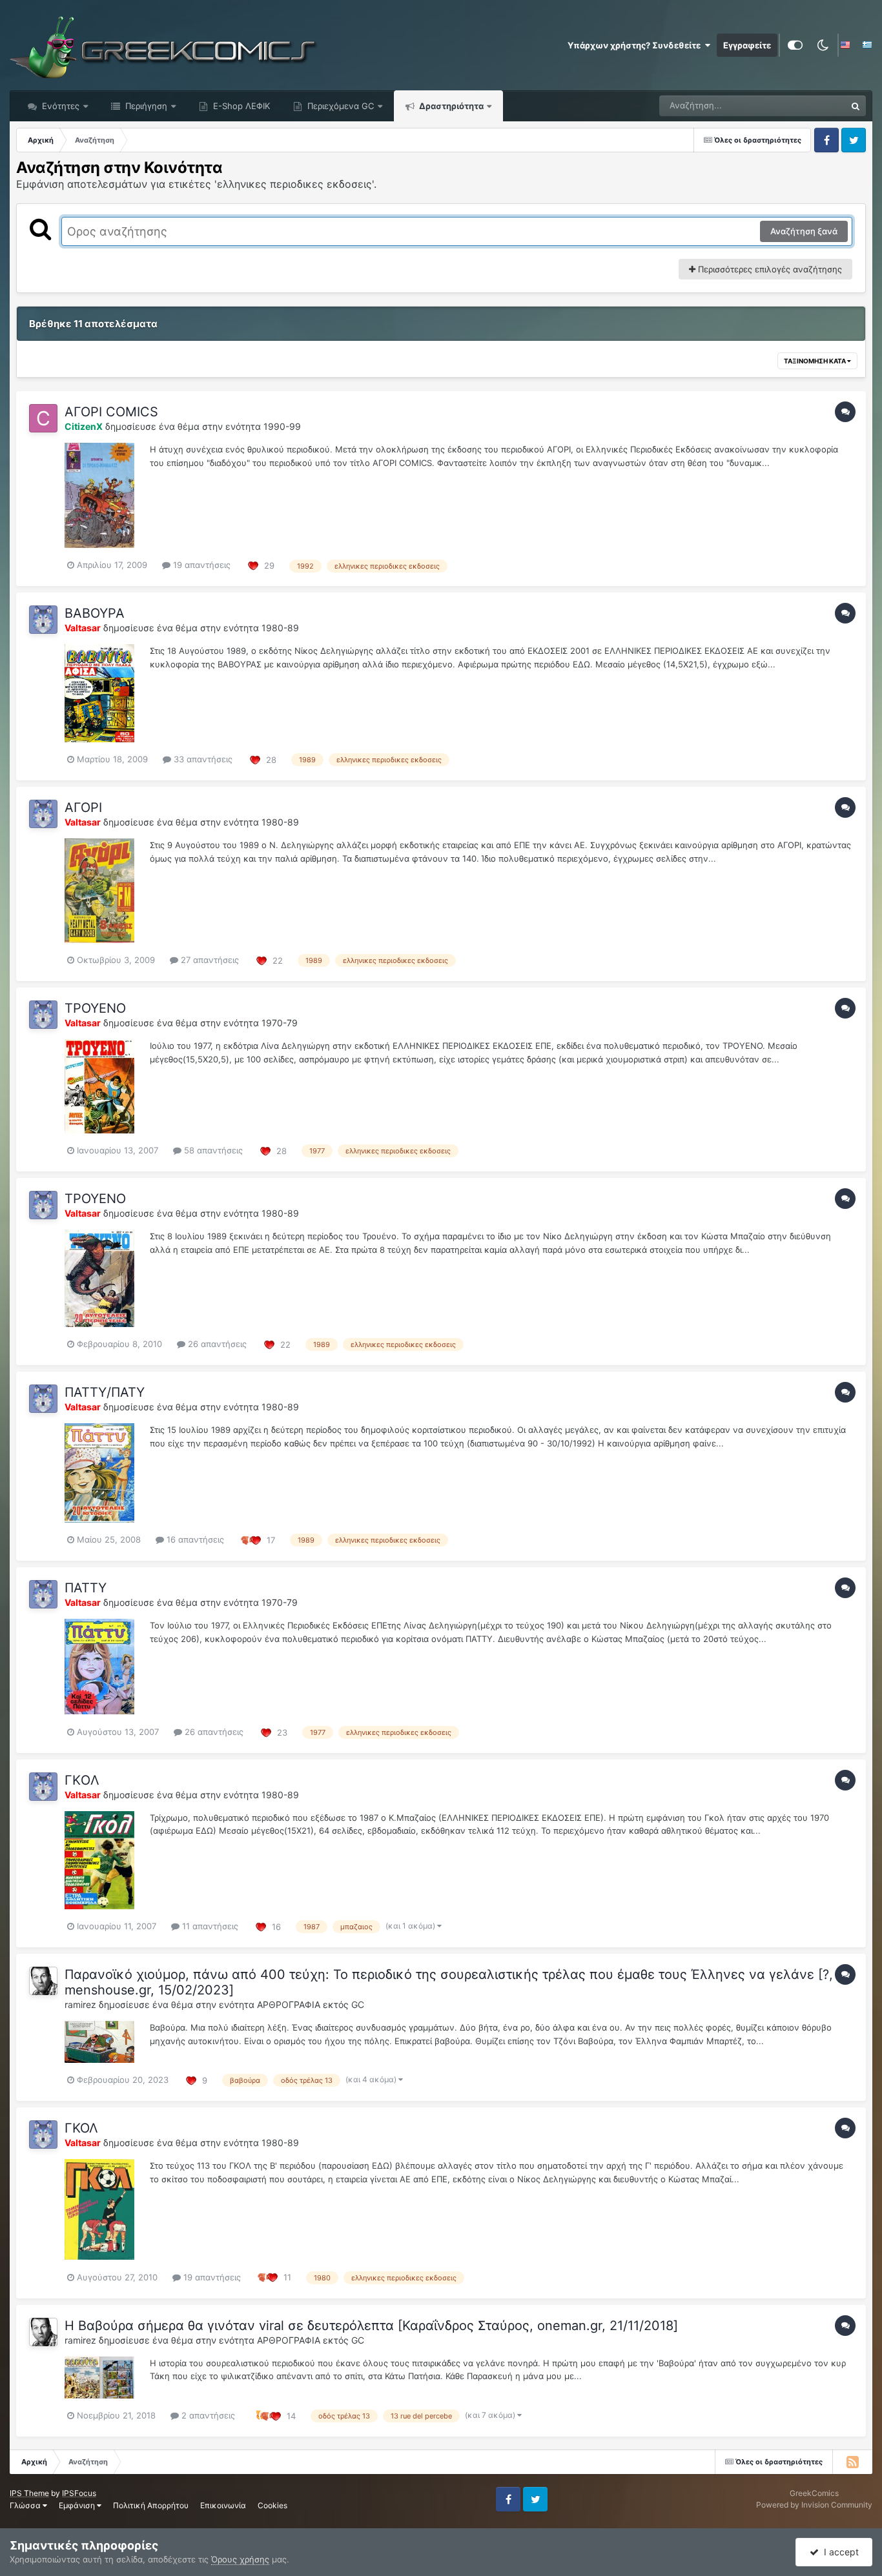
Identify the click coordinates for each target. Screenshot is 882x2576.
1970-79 (280, 1023)
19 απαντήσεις (200, 565)
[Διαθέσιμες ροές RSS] (852, 2462)
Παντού (814, 106)
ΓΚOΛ (82, 1780)
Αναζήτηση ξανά (804, 231)
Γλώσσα (26, 2505)
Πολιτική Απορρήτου (151, 2505)
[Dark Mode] (823, 45)
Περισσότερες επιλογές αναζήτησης (769, 269)
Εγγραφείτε (747, 45)
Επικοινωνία (223, 2505)
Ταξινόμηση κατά (815, 361)
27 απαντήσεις (209, 960)
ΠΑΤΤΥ (86, 1588)
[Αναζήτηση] (856, 106)
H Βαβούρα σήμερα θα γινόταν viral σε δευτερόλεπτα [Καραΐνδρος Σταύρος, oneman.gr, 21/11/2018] (371, 2326)
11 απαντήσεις (209, 1926)
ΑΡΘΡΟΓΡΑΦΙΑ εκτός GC (311, 2004)
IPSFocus (79, 2493)
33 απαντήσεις (202, 759)
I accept (839, 2552)
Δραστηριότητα (450, 106)
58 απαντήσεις (212, 1150)
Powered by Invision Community (814, 2505)
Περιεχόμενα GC (339, 106)
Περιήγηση (145, 106)
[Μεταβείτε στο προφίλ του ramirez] (43, 1981)
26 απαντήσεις (216, 1344)
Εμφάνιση (78, 2505)
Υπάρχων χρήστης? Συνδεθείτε (636, 45)
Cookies (272, 2505)
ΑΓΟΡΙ (83, 807)
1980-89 (280, 628)
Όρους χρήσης (240, 2559)
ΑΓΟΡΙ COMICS (111, 412)
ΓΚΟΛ (81, 2128)
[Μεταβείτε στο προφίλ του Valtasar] (43, 620)
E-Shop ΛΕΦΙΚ (240, 106)
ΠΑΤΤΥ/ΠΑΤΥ (105, 1392)
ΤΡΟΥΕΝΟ (95, 1008)
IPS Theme (29, 2493)
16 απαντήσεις (194, 1539)
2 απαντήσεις (207, 2415)
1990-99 (282, 426)
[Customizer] (795, 45)
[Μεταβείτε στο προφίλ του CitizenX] (43, 418)
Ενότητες (61, 106)
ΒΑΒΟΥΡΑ (95, 613)
